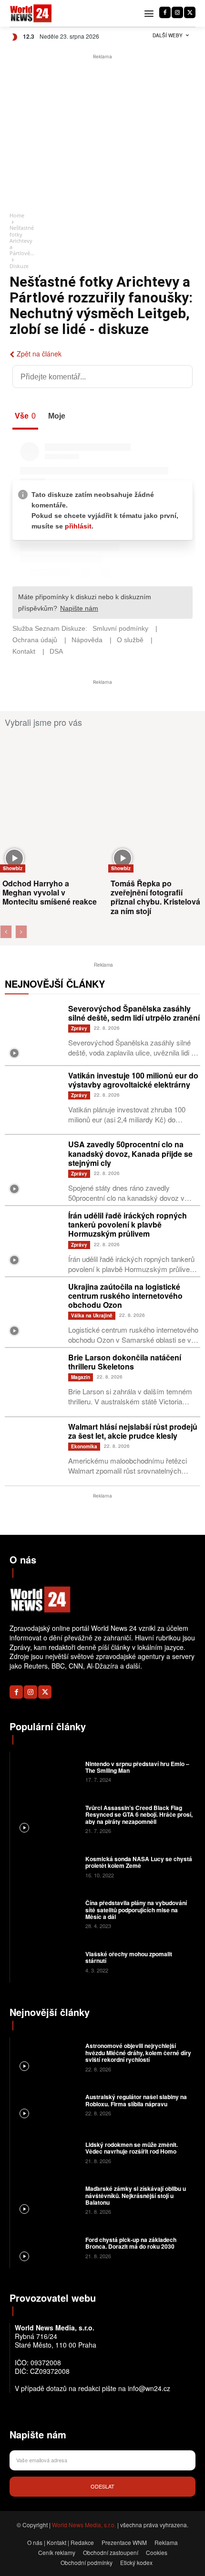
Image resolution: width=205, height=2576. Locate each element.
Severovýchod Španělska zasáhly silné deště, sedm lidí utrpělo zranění (134, 1013)
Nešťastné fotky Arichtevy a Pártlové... (22, 240)
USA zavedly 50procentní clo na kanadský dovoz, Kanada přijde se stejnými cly (130, 1153)
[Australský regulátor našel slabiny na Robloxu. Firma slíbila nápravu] (46, 2104)
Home (17, 215)
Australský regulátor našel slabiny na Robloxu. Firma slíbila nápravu (136, 2100)
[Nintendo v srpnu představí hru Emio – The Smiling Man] (46, 1771)
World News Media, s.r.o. (84, 2525)
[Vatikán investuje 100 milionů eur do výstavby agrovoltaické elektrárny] (34, 1100)
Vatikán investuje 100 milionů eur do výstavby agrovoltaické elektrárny (133, 1080)
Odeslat (102, 2486)
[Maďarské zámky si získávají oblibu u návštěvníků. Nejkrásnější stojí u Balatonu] (46, 2199)
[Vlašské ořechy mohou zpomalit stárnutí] (46, 1962)
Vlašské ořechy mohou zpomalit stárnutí (129, 1957)
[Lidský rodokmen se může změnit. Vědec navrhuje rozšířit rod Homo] (46, 2152)
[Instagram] (177, 12)
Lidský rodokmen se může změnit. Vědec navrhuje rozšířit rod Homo (132, 2148)
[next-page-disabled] (21, 932)
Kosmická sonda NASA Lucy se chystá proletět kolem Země (139, 1862)
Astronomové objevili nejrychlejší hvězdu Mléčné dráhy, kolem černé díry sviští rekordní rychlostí (138, 2053)
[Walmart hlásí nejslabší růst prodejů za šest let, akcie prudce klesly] (34, 1451)
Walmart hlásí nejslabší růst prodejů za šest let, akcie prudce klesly (133, 1431)
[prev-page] (6, 932)
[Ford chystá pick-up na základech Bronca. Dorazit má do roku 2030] (46, 2247)
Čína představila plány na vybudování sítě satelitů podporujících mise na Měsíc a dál (136, 1910)
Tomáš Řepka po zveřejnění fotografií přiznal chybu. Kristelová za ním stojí (155, 897)
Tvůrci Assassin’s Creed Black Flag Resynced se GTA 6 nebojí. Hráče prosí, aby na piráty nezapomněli (139, 1815)
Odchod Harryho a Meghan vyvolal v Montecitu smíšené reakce (50, 892)
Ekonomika (84, 1446)
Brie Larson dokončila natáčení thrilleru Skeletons (125, 1362)
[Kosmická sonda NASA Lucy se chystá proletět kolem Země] (46, 1866)
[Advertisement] (102, 133)
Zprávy (79, 1028)
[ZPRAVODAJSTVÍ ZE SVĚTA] (31, 14)
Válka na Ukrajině (92, 1315)
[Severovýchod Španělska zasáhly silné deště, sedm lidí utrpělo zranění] (34, 1033)
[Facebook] (165, 12)
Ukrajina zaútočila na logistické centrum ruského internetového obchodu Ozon (125, 1296)
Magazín (81, 1377)
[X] (190, 12)
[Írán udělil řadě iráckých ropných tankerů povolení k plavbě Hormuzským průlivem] (34, 1240)
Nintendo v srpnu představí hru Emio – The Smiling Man (137, 1767)
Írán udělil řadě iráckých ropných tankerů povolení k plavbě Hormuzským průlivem (128, 1224)
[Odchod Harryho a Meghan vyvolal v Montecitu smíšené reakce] (53, 804)
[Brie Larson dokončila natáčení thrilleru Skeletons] (34, 1382)
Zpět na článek (39, 354)
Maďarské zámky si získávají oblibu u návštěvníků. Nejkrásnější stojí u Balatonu (136, 2195)
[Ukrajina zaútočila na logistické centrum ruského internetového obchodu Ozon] (34, 1311)
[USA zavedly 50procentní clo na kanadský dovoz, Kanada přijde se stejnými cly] (34, 1169)
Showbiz (13, 868)
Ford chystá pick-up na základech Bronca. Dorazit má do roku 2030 (131, 2243)
